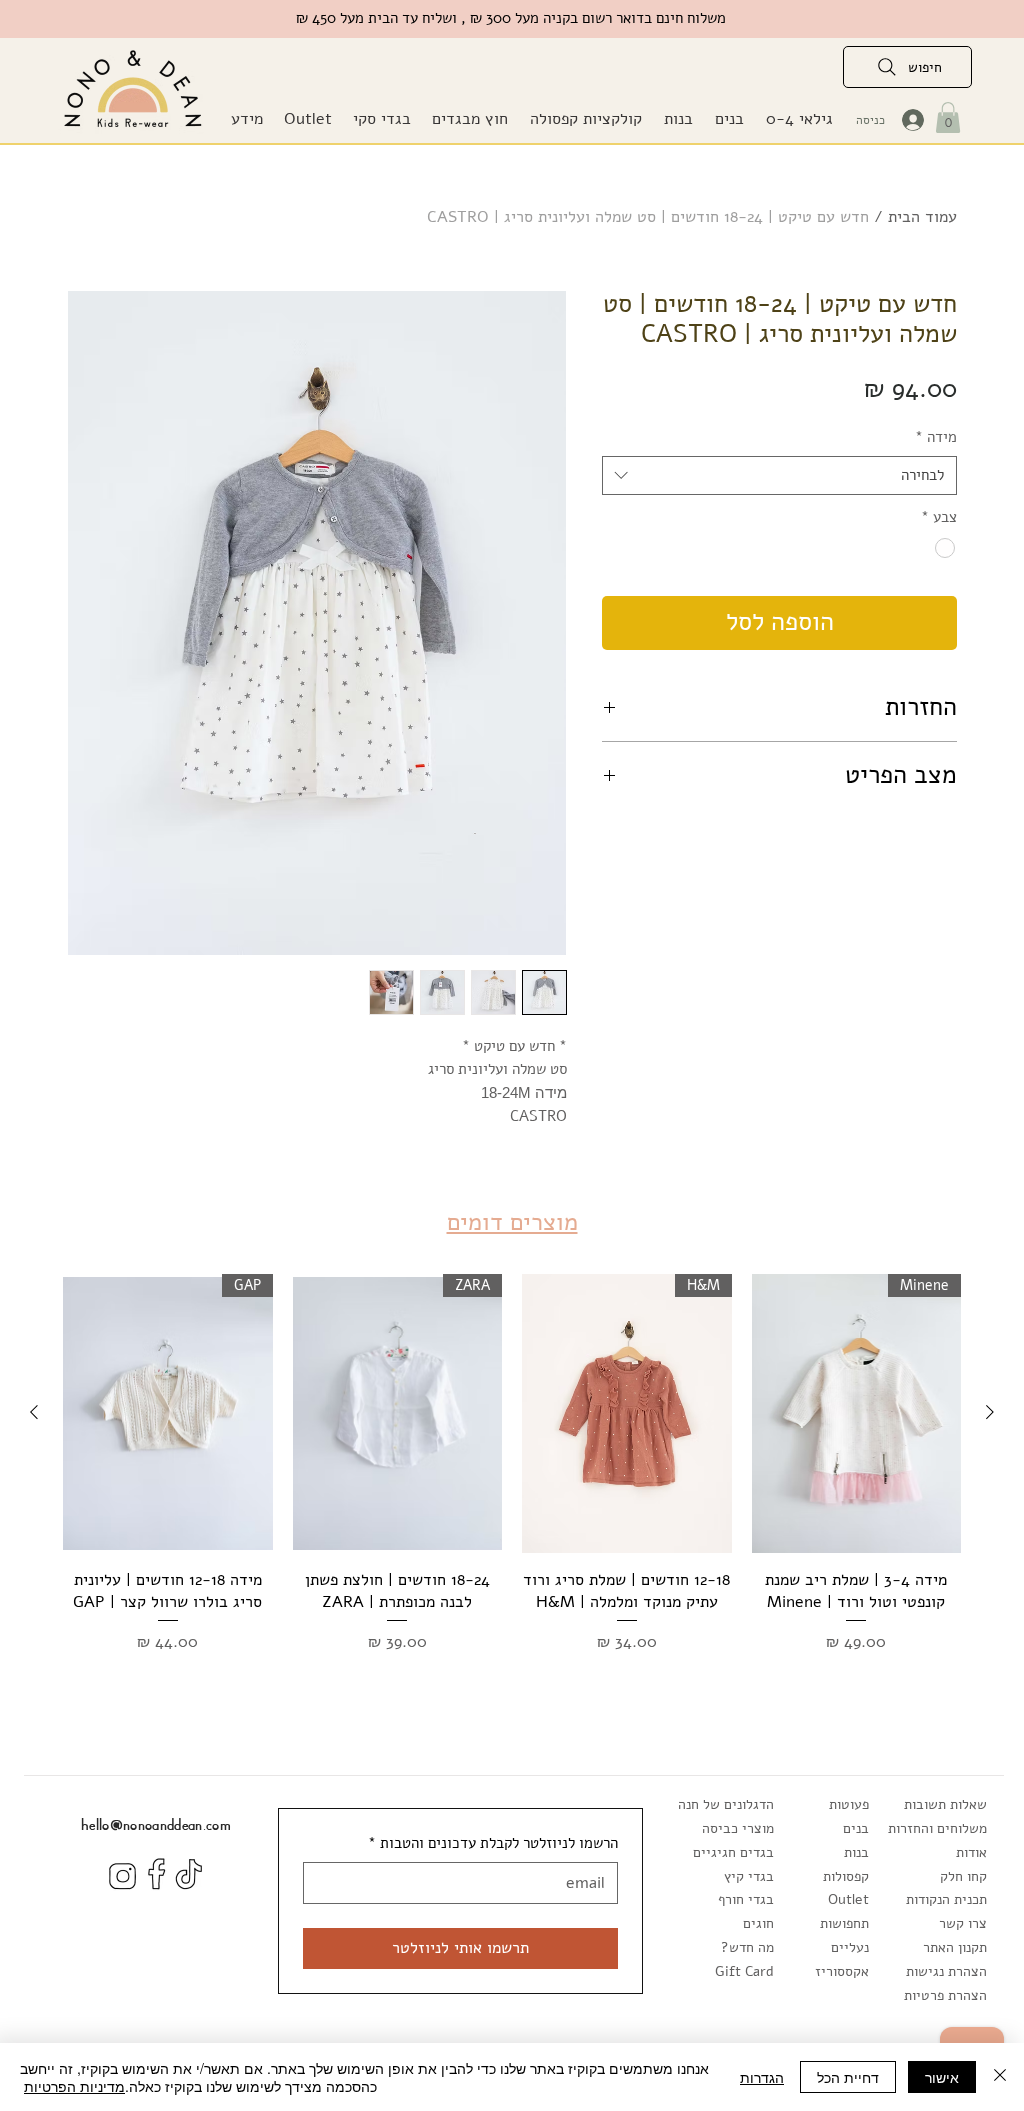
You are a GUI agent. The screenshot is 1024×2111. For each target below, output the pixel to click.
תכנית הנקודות (946, 1899)
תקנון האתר (955, 1947)
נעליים (850, 1947)
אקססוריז (842, 1971)
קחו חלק (963, 1876)
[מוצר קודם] (990, 1412)
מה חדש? (747, 1947)
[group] (512, 1475)
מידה (936, 437)
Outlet (848, 1899)
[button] (469, 119)
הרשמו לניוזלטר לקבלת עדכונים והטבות (493, 1843)
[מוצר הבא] (34, 1412)
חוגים (758, 1923)
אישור (942, 2077)
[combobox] (779, 475)
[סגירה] (1000, 2077)
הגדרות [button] (762, 2077)
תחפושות (844, 1923)
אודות (971, 1852)
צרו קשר (963, 1923)
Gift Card (744, 1971)
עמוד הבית (922, 217)
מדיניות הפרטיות (74, 2086)
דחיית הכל (848, 2077)
